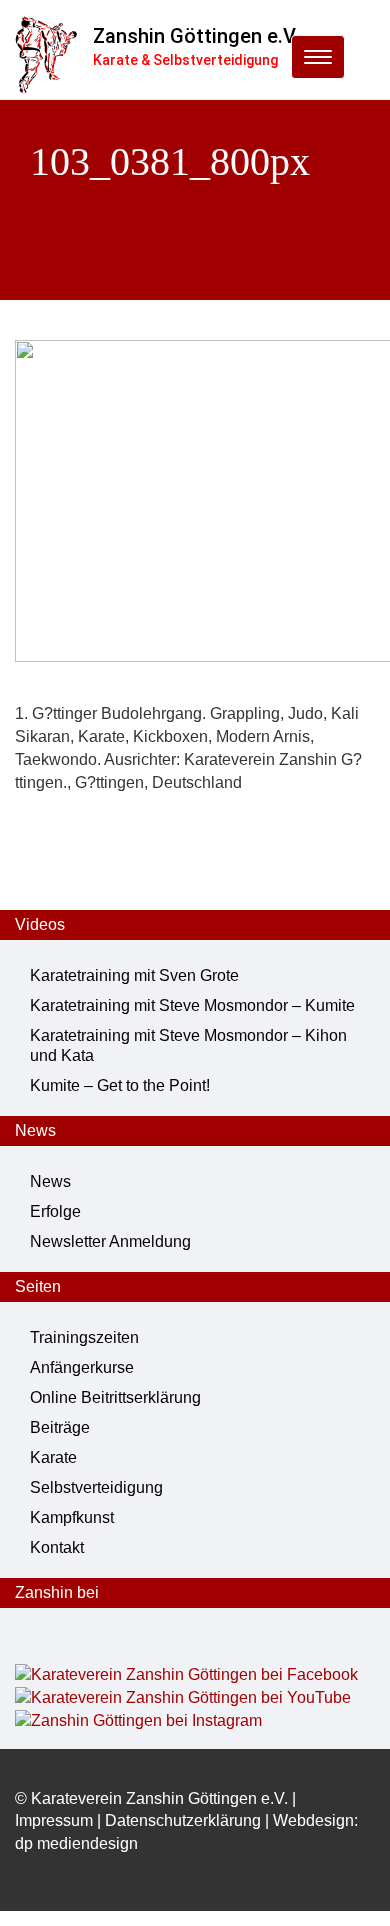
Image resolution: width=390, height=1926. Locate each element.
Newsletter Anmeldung (110, 1241)
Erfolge (55, 1211)
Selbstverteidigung (96, 1487)
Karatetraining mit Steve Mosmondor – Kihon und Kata (188, 1045)
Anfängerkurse (82, 1367)
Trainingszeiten (84, 1337)
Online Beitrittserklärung (115, 1397)
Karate (53, 1457)
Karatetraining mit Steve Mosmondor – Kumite (192, 1005)
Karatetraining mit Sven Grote (134, 975)
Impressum (54, 1820)
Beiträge (60, 1427)
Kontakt (57, 1547)
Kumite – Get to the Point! (120, 1085)
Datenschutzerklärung (183, 1820)
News (50, 1181)
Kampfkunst (72, 1517)
